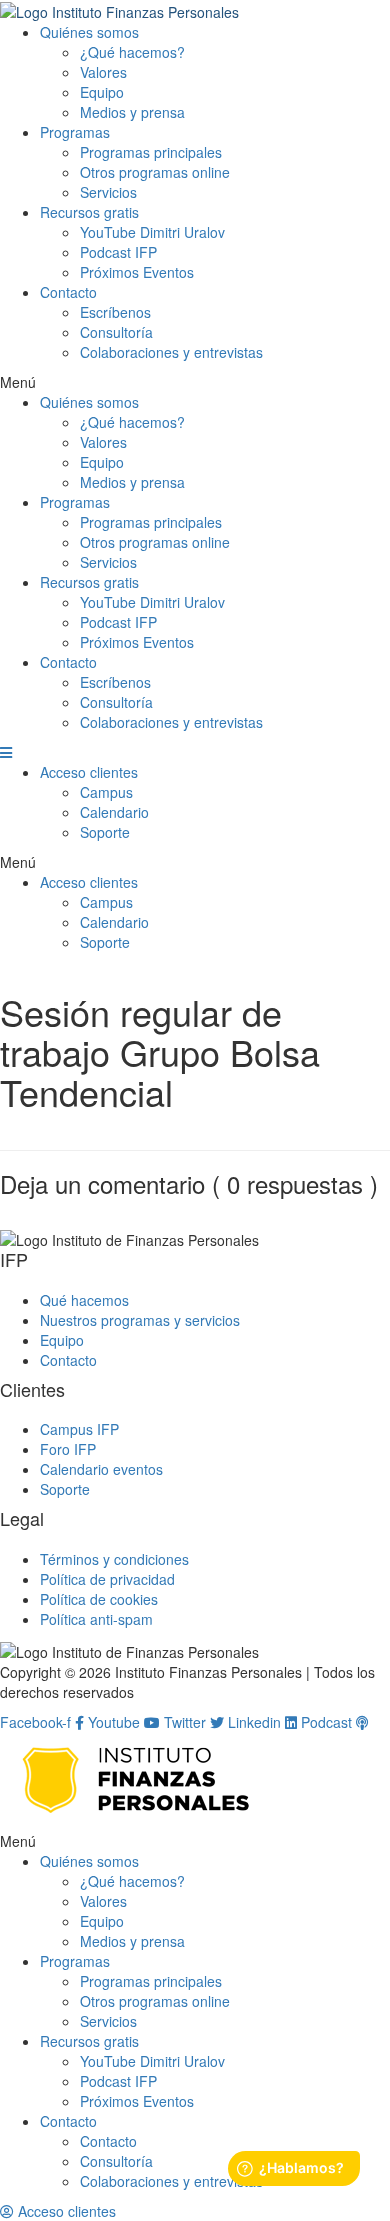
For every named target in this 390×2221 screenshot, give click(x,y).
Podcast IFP (118, 252)
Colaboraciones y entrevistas (171, 352)
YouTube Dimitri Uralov (152, 232)
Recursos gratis (89, 212)
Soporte (105, 832)
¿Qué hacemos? (132, 52)
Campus (106, 792)
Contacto (68, 292)
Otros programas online (155, 172)
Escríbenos (115, 312)
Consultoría (116, 332)
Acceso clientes (89, 772)
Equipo (102, 92)
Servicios (108, 192)
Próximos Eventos (137, 272)
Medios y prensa (132, 112)
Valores (103, 72)
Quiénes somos (89, 32)
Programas (75, 132)
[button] (195, 382)
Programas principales (151, 152)
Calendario (114, 812)
